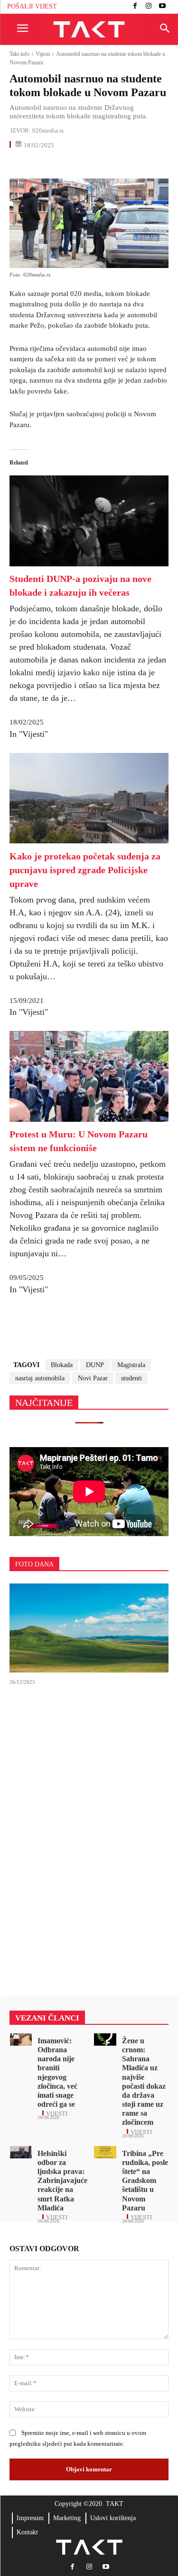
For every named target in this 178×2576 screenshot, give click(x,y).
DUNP (95, 1365)
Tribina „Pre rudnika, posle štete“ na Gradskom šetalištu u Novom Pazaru (145, 2181)
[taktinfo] (89, 30)
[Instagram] (149, 7)
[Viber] (128, 165)
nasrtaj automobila (40, 1378)
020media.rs (48, 130)
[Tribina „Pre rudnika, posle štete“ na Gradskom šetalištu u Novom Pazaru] (105, 2152)
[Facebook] (135, 7)
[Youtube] (162, 7)
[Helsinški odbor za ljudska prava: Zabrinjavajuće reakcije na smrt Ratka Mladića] (21, 2152)
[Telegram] (106, 165)
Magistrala (131, 1365)
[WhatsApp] (63, 165)
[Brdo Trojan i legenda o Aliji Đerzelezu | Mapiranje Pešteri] (89, 1628)
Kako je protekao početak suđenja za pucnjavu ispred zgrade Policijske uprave (85, 870)
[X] (41, 165)
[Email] (84, 165)
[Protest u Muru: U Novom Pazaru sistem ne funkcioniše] (89, 1119)
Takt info (19, 54)
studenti (131, 1378)
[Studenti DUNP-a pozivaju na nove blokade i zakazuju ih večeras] (89, 564)
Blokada (62, 1365)
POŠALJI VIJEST (32, 6)
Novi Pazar (93, 1378)
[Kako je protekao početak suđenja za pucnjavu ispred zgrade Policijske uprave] (89, 841)
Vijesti (43, 54)
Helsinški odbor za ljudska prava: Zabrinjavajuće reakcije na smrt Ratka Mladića (62, 2181)
